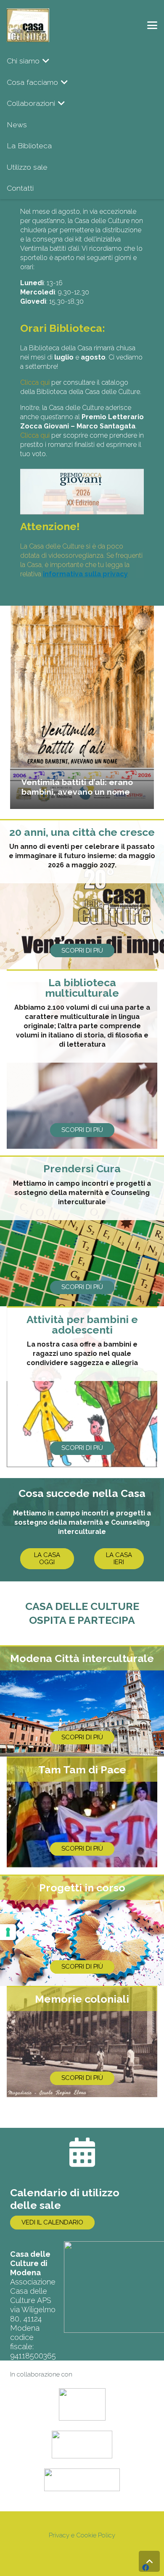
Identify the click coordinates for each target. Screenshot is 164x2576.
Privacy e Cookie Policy (82, 2535)
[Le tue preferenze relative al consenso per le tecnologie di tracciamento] (8, 1932)
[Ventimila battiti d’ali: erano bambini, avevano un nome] (82, 707)
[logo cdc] (28, 25)
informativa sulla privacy (85, 574)
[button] (152, 25)
